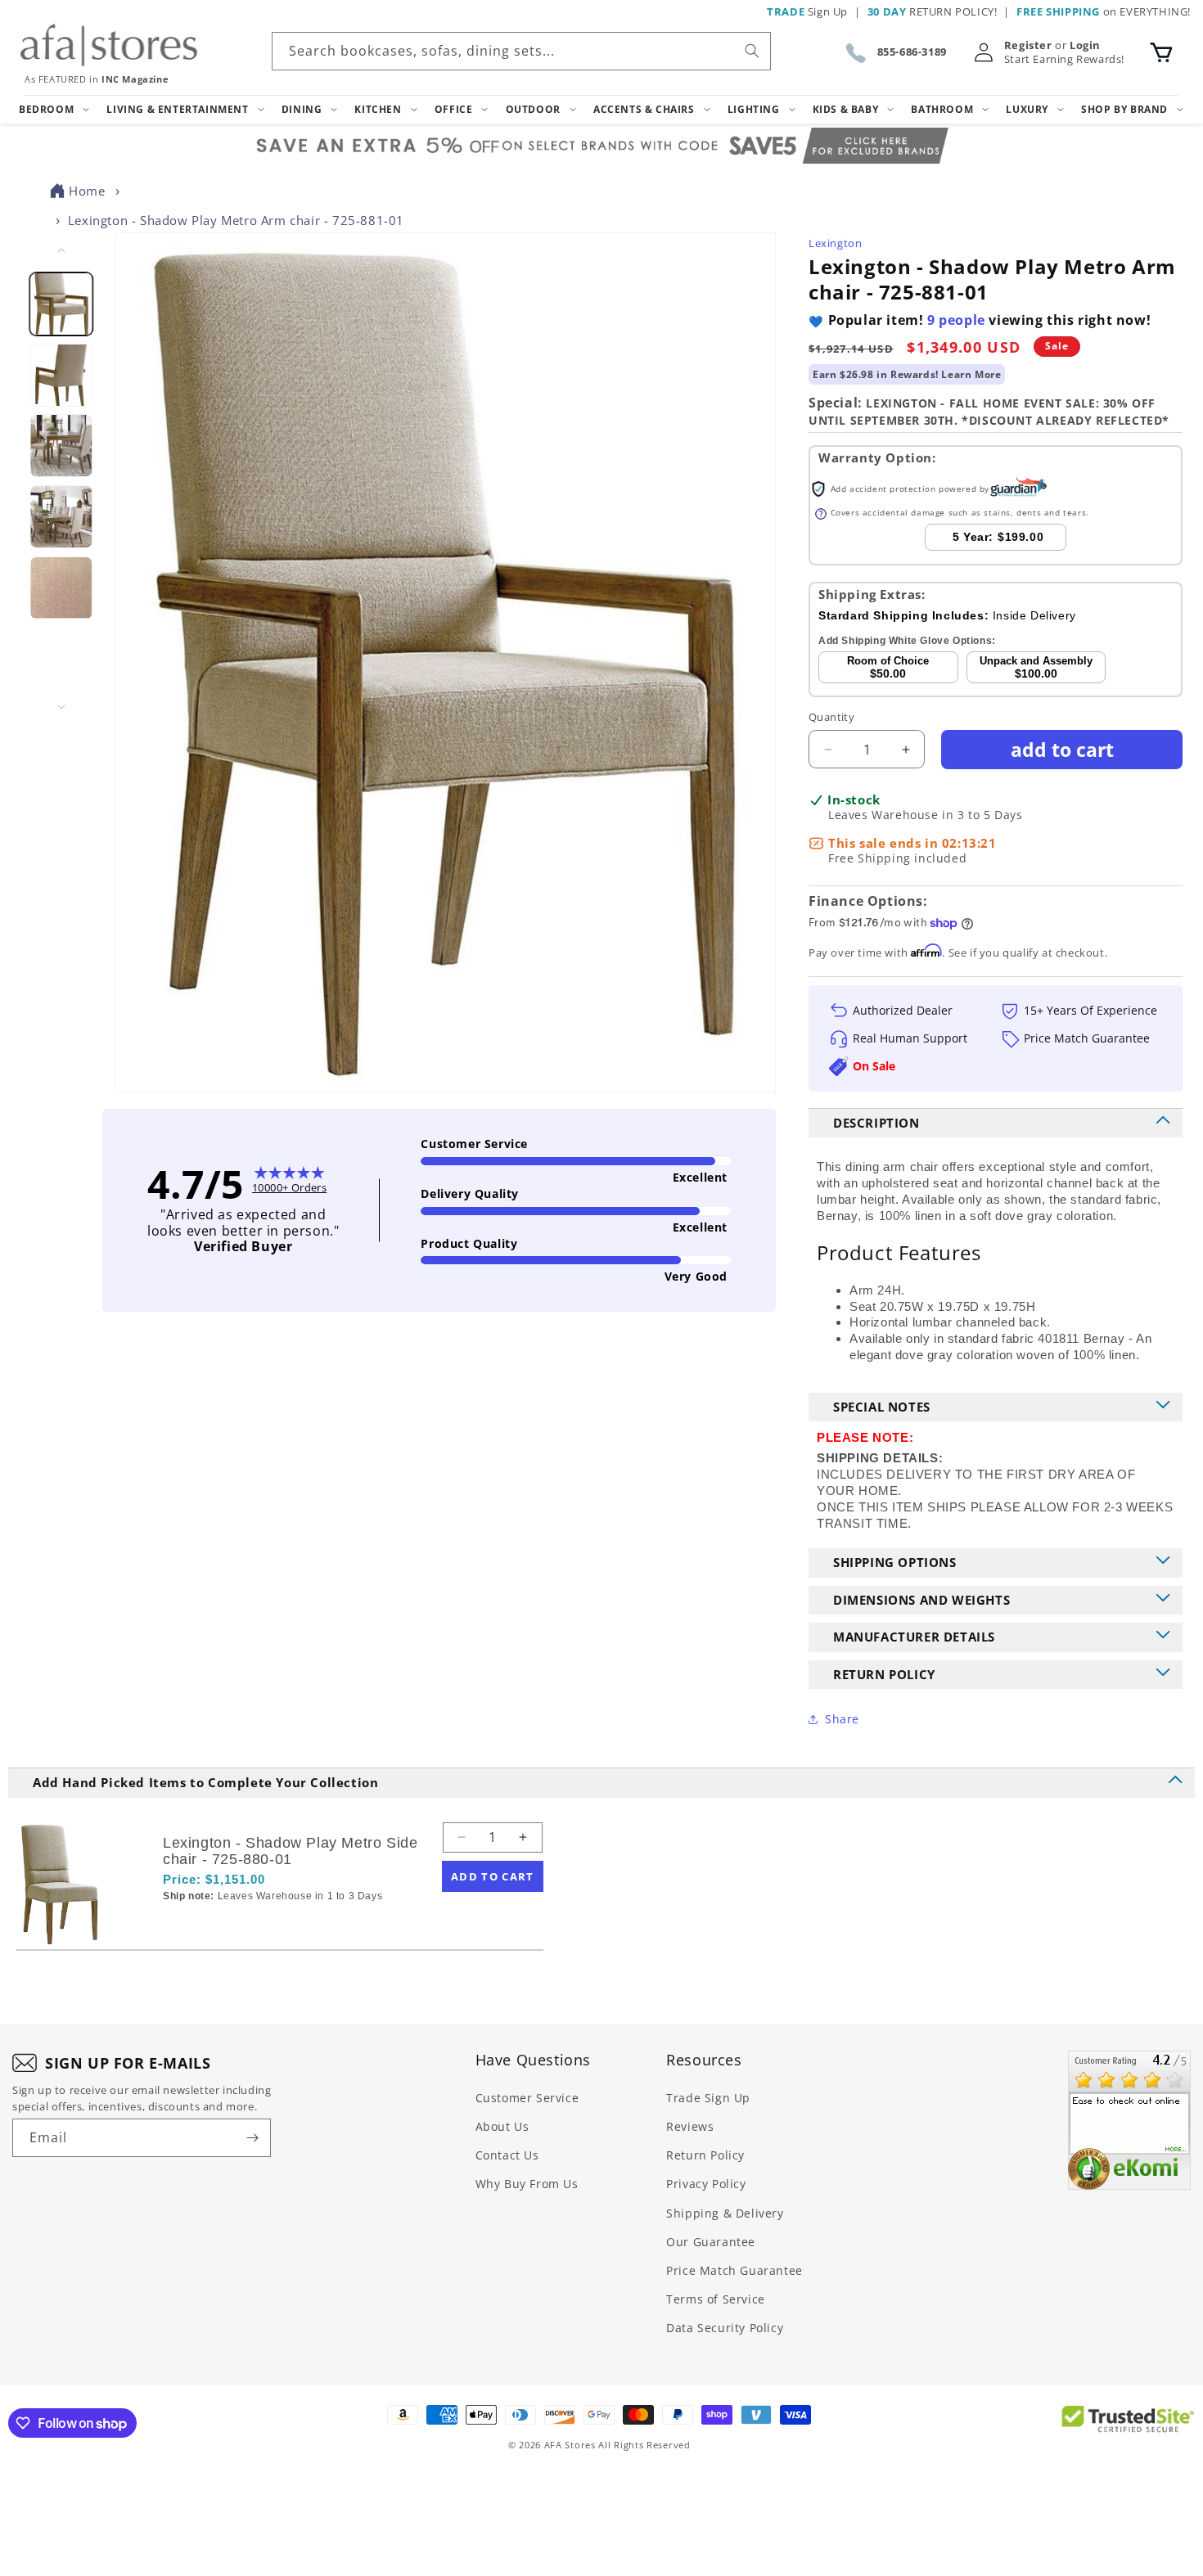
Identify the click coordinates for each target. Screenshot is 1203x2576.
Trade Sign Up (708, 2098)
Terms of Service (716, 2299)
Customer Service (527, 2098)
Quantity (831, 717)
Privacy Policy (706, 2184)
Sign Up (807, 11)
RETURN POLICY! (933, 11)
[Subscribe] (252, 2138)
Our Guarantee (711, 2242)
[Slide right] (61, 707)
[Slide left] (61, 250)
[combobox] (521, 51)
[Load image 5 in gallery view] (62, 588)
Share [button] (842, 1719)
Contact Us (507, 2155)
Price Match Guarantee (734, 2270)
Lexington (835, 243)
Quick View (250, 1924)
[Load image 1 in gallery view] (62, 304)
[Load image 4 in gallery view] (62, 517)
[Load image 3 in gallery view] (62, 446)
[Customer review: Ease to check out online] (1129, 2120)
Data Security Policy (725, 2328)
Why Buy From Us (527, 2184)
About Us (502, 2126)
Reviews (690, 2126)
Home (87, 191)
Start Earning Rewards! (1064, 59)
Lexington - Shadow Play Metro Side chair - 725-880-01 (290, 1851)
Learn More (971, 374)
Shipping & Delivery (725, 2213)
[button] (1161, 52)
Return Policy (705, 2155)
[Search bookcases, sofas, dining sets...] (752, 51)
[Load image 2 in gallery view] (62, 375)
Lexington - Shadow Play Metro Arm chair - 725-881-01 (236, 220)
